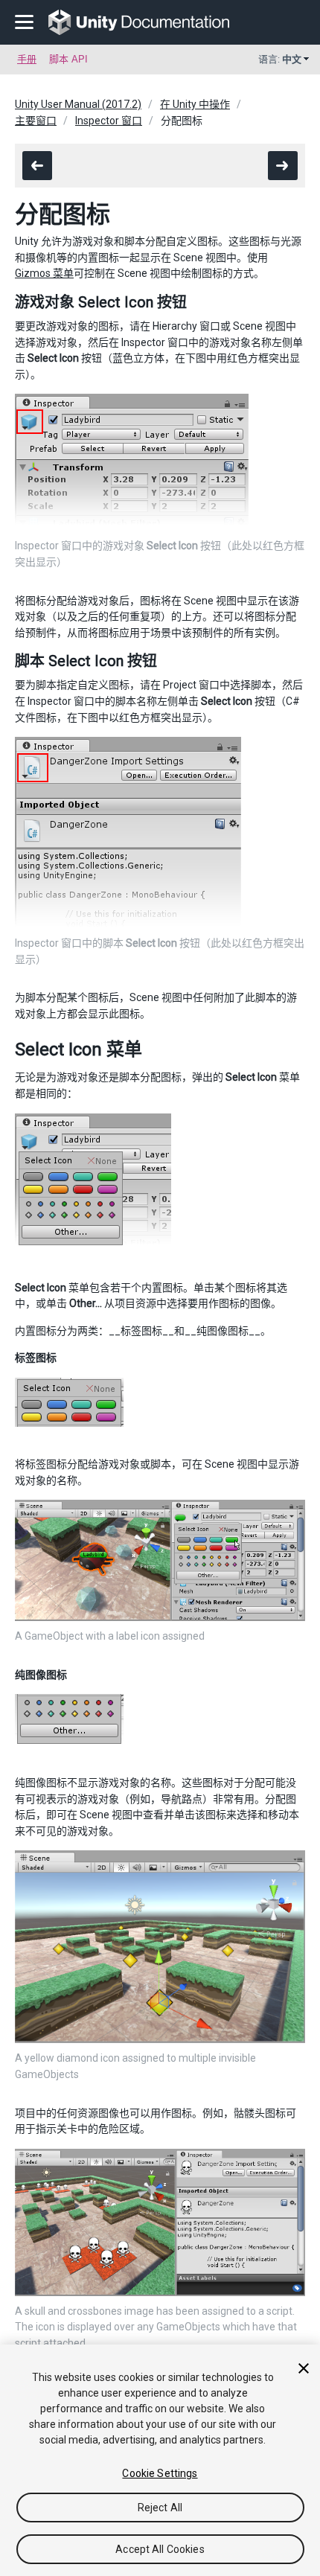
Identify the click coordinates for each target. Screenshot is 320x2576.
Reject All (160, 2508)
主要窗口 (36, 121)
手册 (27, 59)
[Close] (304, 2368)
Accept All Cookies (160, 2549)
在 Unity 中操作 (195, 104)
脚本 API (68, 59)
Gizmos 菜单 (44, 273)
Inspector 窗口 (109, 121)
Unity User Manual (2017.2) (78, 104)
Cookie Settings (160, 2473)
